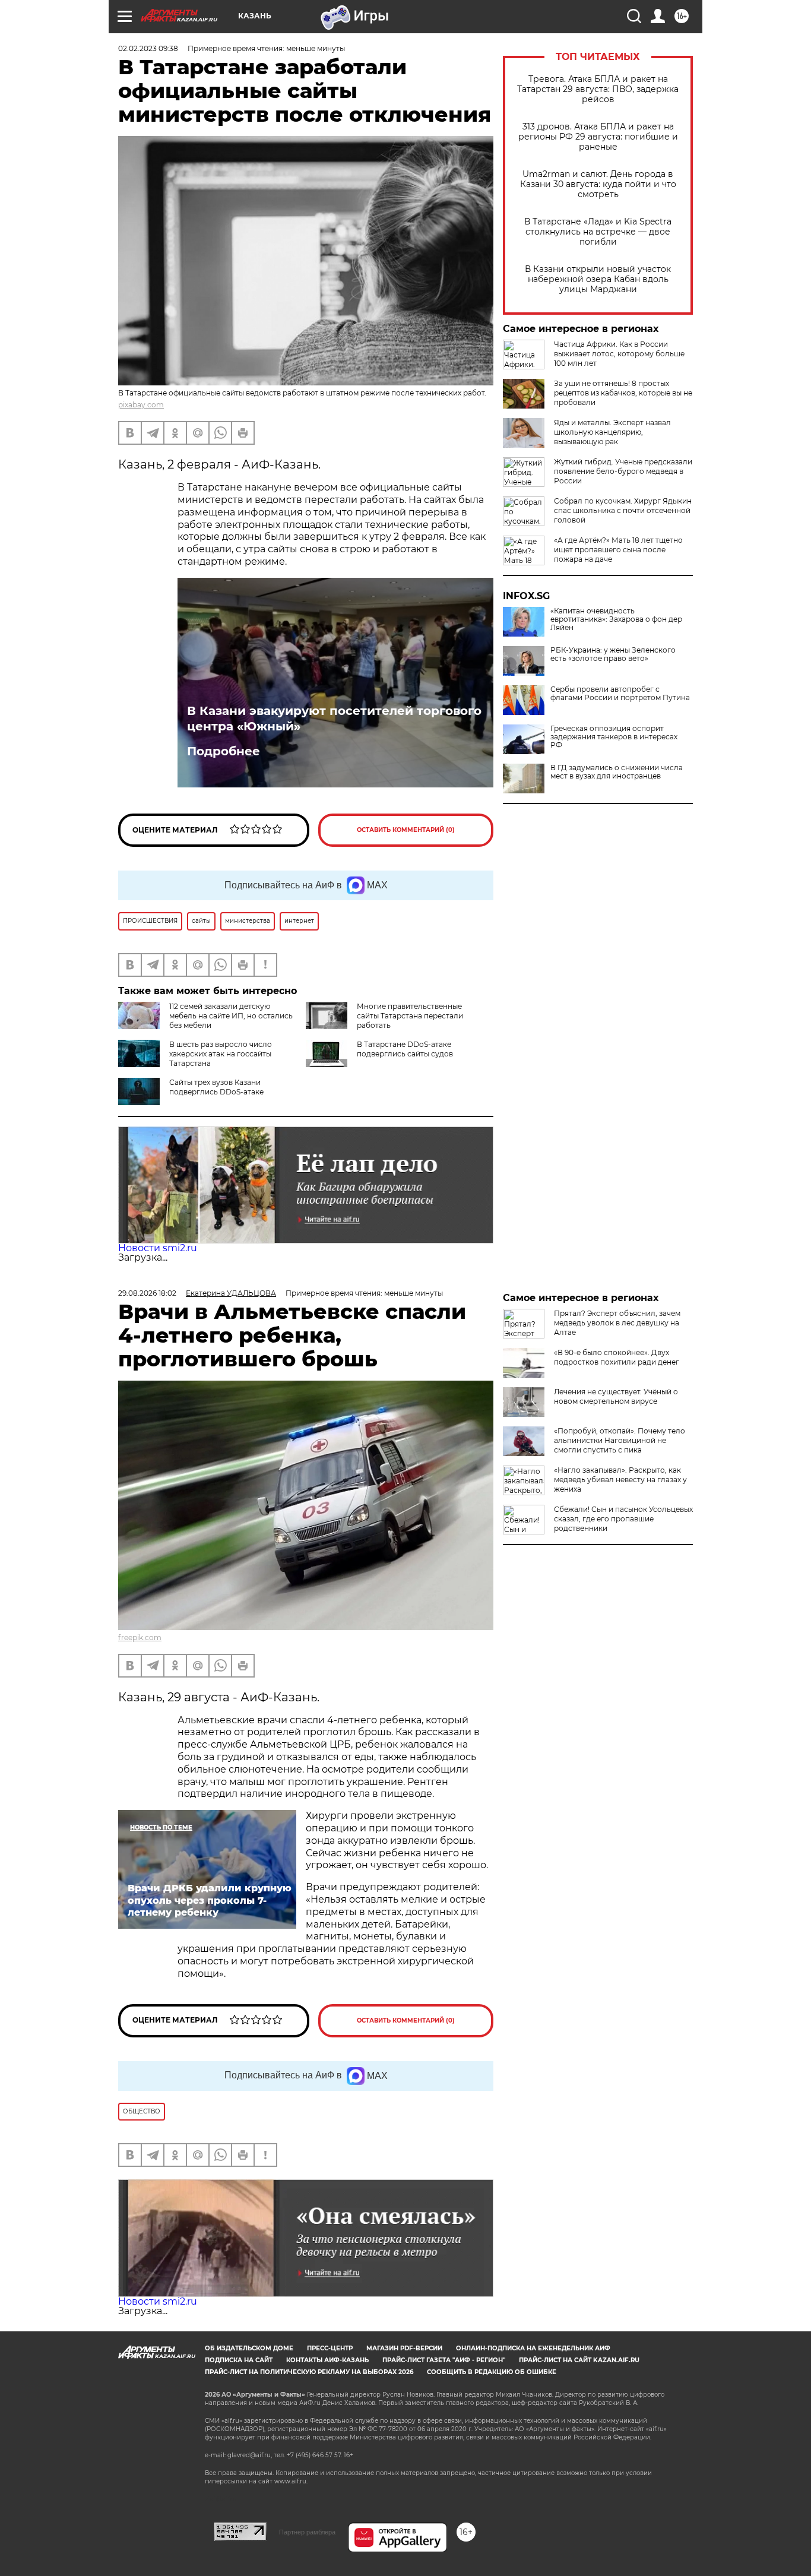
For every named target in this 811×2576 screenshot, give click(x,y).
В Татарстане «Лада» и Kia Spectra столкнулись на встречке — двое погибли (598, 232)
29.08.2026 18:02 (147, 1293)
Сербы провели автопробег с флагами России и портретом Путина (620, 694)
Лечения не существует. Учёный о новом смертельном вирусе (616, 1396)
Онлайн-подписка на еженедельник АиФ (533, 2348)
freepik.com (140, 1637)
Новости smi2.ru (158, 1248)
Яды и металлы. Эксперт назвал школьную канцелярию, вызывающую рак (612, 432)
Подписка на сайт (239, 2360)
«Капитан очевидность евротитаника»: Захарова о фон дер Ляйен (616, 619)
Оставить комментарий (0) (406, 830)
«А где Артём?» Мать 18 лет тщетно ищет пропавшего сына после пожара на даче (618, 550)
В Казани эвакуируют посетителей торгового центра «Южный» (334, 719)
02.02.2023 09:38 (148, 48)
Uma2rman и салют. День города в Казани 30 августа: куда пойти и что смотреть (598, 184)
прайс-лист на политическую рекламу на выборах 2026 (309, 2372)
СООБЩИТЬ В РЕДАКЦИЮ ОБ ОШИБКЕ (492, 2372)
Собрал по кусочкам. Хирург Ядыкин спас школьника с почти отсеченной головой (623, 510)
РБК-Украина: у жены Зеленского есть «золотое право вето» (613, 654)
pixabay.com (141, 405)
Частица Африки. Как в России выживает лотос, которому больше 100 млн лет (619, 354)
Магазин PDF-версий (404, 2348)
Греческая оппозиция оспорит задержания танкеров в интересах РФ (614, 737)
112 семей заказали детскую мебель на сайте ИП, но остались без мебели (231, 1016)
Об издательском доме (249, 2348)
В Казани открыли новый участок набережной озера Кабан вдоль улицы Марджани (598, 279)
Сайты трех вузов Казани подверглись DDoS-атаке (216, 1087)
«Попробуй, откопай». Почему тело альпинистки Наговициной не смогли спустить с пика (620, 1440)
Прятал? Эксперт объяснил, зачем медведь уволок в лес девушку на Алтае (617, 1323)
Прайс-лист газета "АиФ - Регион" (444, 2360)
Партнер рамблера (307, 2532)
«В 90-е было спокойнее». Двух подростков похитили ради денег (617, 1357)
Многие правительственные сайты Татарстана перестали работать (410, 1016)
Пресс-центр (330, 2348)
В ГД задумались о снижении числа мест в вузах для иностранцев (617, 772)
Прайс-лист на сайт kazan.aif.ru (579, 2360)
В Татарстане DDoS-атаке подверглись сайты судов (405, 1049)
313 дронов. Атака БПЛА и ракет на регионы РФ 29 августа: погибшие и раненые (598, 137)
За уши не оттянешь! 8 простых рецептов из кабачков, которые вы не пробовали (623, 393)
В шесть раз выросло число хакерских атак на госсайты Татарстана (221, 1054)
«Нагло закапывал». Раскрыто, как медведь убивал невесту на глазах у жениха (620, 1480)
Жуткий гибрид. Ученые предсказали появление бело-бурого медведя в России (623, 471)
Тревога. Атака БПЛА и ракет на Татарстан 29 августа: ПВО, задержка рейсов (598, 89)
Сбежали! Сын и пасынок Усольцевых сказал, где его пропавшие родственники (623, 1519)
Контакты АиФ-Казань (327, 2360)
